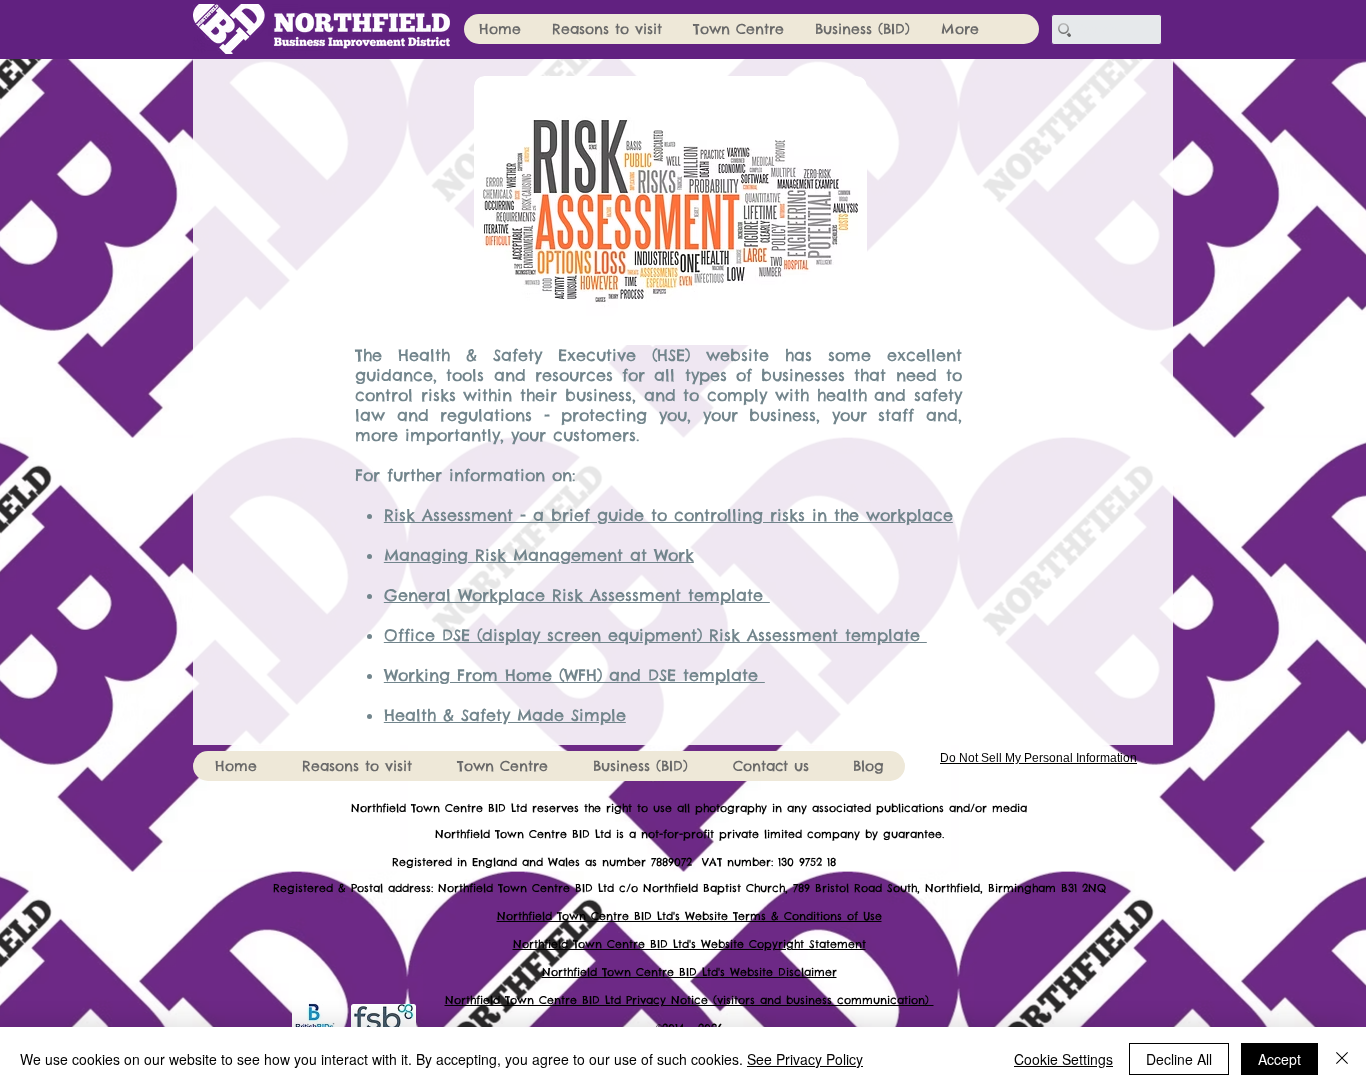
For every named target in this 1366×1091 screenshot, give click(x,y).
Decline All (1179, 1059)
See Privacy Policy (805, 1059)
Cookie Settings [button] (1063, 1059)
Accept (1279, 1059)
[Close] (1342, 1059)
